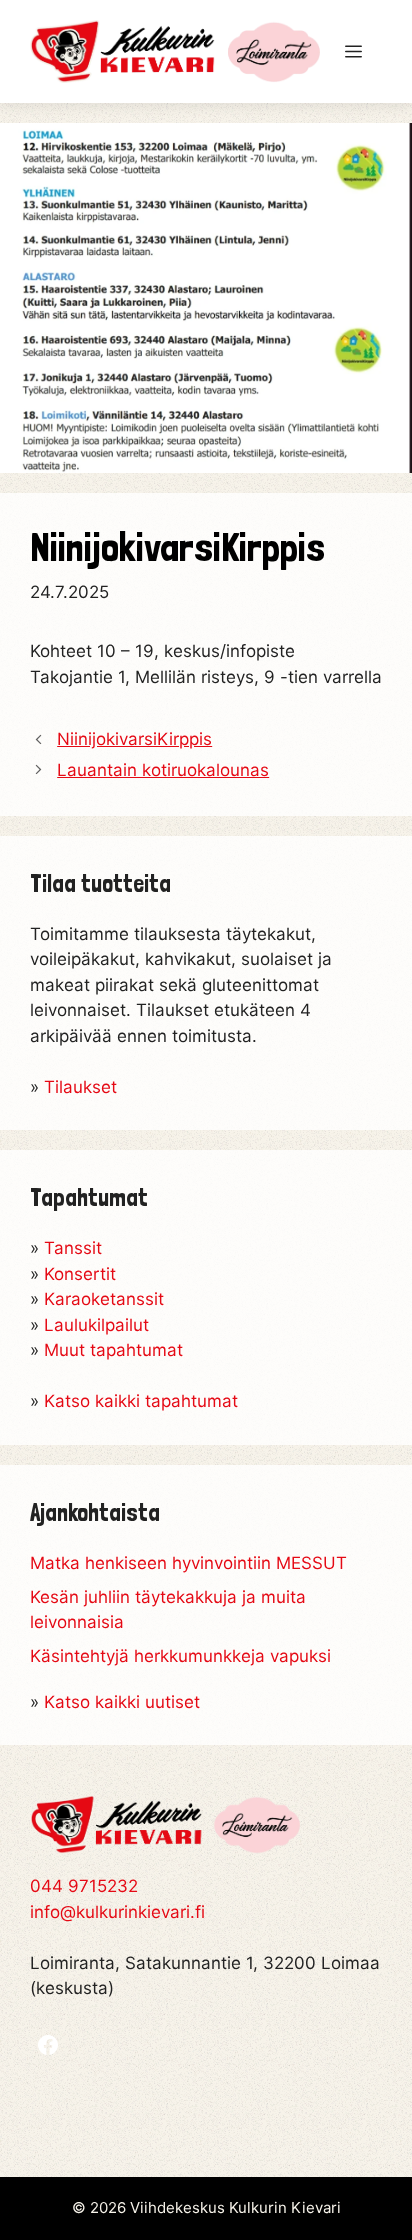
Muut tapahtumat (113, 1350)
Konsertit (80, 1274)
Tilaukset (80, 1087)
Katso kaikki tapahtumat (141, 1401)
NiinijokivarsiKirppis (134, 739)
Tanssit (73, 1248)
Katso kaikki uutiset (122, 1702)
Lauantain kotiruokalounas (163, 770)
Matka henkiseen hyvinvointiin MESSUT (188, 1563)
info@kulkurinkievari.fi (117, 1912)
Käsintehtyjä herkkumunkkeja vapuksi (180, 1656)
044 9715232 (84, 1886)
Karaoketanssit (104, 1299)
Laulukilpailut (96, 1325)
